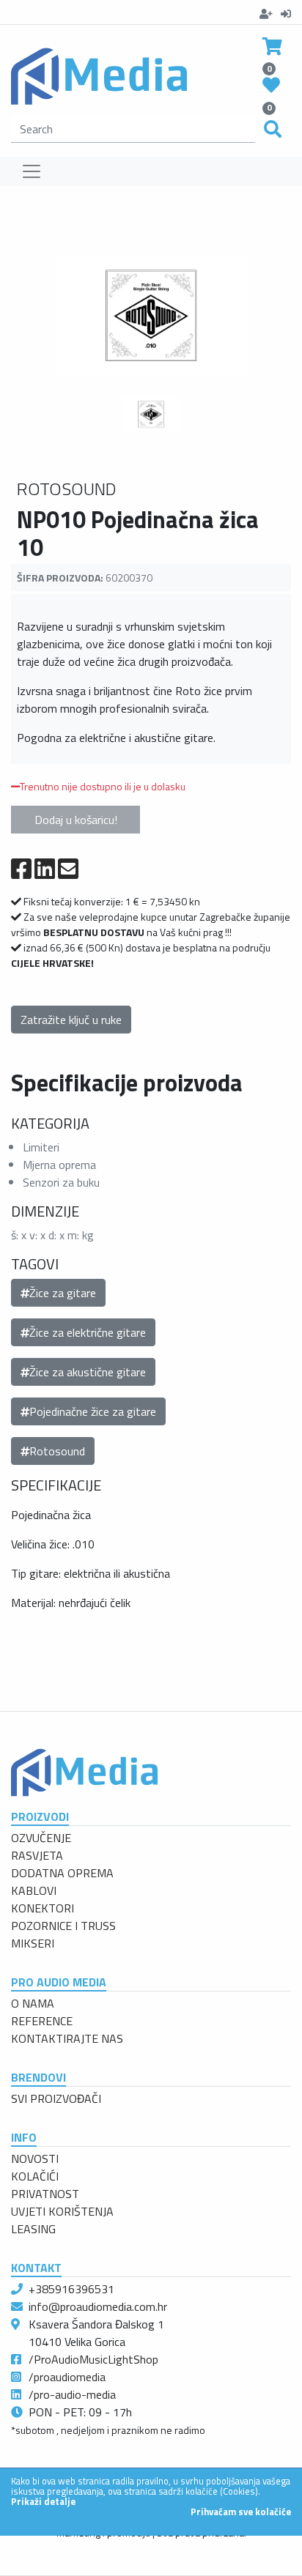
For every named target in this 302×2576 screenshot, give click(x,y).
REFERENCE (42, 2021)
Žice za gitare (63, 1293)
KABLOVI (34, 1890)
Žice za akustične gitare (88, 1372)
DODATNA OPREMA (62, 1873)
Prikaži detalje (43, 2501)
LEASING (33, 2229)
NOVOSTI (35, 2159)
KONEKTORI (43, 1908)
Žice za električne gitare (88, 1332)
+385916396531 (71, 2289)
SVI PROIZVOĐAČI (56, 2098)
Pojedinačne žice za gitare (93, 1411)
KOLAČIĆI (35, 2176)
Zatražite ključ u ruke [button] (71, 1020)
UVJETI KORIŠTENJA (62, 2211)
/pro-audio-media (72, 2394)
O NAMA (33, 2003)
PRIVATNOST (45, 2194)
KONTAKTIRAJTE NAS (67, 2038)
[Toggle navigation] (32, 171)
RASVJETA (37, 1855)
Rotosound (57, 1451)
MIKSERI (33, 1943)
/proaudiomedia (67, 2377)
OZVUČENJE (41, 1838)
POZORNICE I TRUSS (63, 1926)
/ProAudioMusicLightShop (93, 2359)
